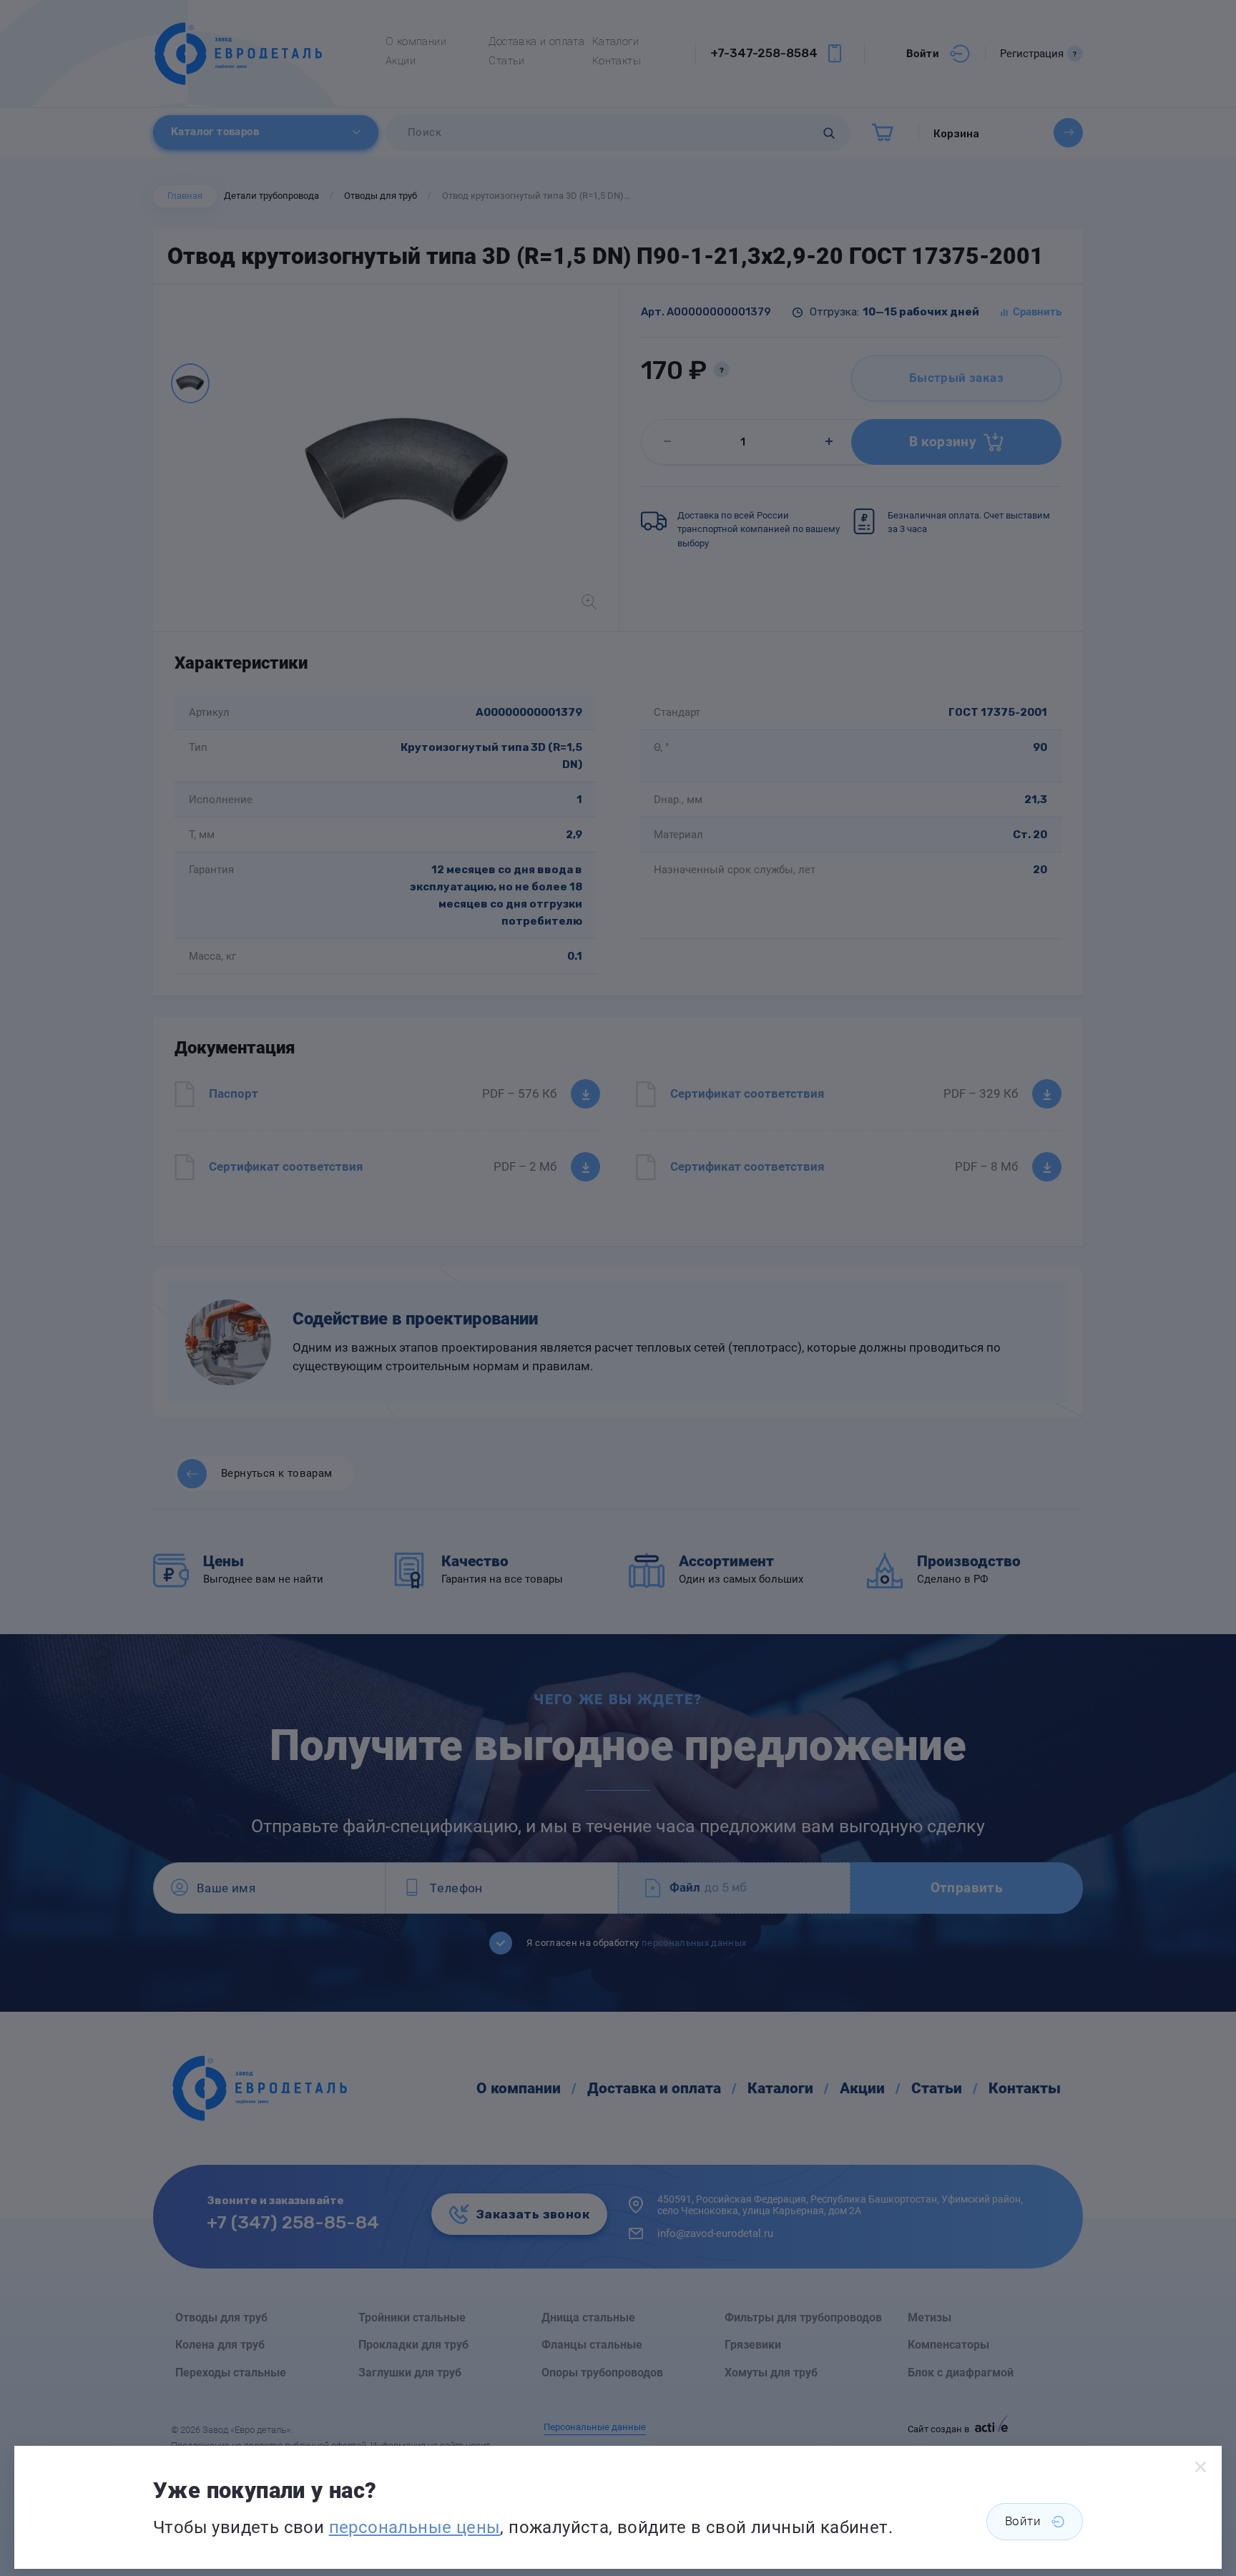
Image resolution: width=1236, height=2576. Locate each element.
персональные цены (415, 2527)
